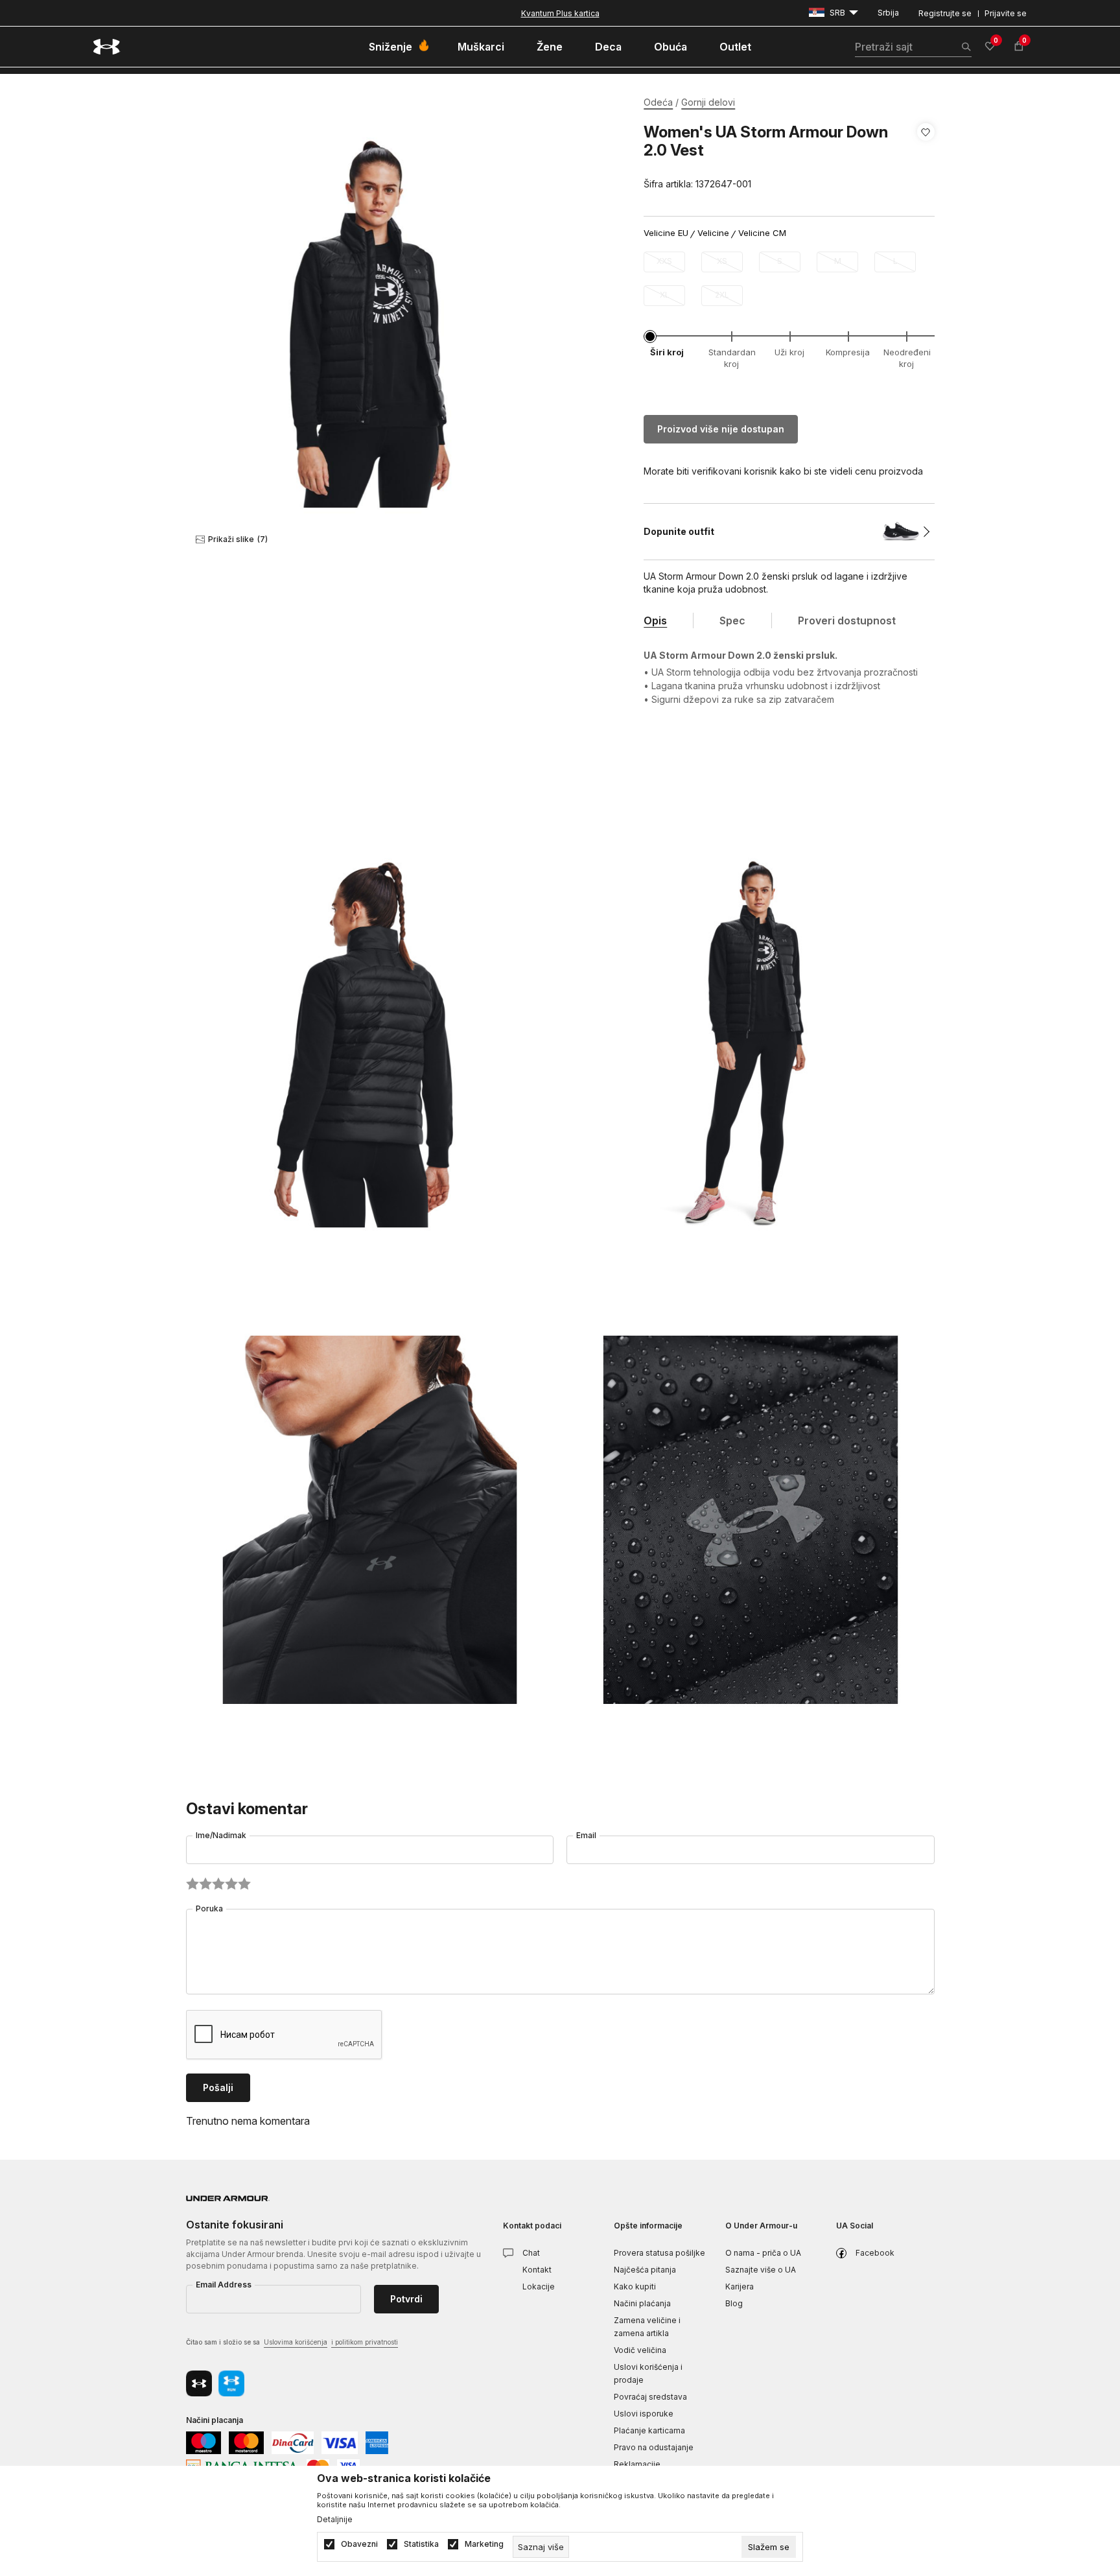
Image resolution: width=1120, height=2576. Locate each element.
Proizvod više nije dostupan (721, 429)
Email (586, 1835)
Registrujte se (945, 13)
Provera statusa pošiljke (659, 2253)
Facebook (875, 2253)
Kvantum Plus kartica (560, 13)
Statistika (421, 2544)
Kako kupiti (635, 2286)
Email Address (224, 2285)
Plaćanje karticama (649, 2430)
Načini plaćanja (642, 2303)
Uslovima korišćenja (296, 2342)
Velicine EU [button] (666, 233)
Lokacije (539, 2286)
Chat (531, 2253)
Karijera (740, 2286)
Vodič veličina (640, 2350)
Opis (655, 620)
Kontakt (537, 2270)
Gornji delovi (708, 102)
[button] (926, 158)
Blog (734, 2303)
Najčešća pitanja (645, 2270)
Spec (732, 620)
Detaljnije (335, 2520)
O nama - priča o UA (763, 2253)
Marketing (484, 2544)
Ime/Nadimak (221, 1835)
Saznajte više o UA (761, 2270)
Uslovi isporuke (644, 2414)
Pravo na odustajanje (654, 2447)
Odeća (658, 102)
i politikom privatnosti (365, 2342)
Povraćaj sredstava (650, 2397)
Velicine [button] (713, 233)
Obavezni (359, 2544)
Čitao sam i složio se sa (292, 2342)
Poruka (209, 1908)
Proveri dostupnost (847, 620)
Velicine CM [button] (762, 233)
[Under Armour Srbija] (107, 47)
